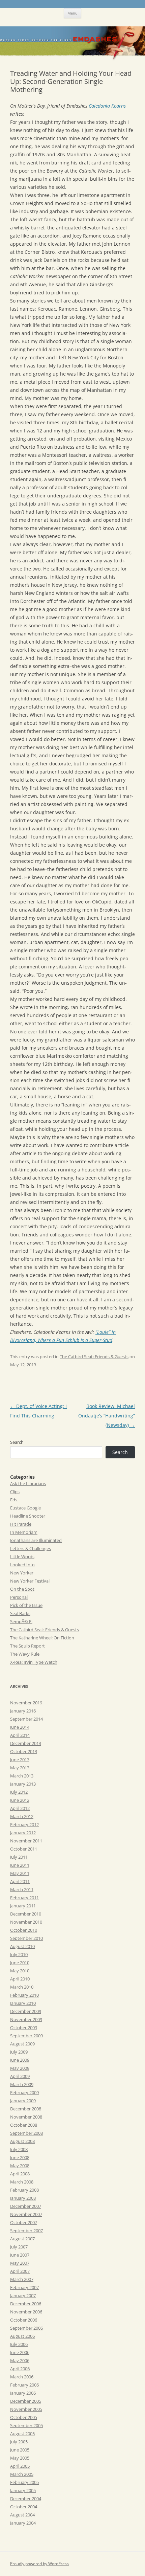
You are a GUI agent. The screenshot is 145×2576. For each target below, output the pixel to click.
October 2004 (24, 2507)
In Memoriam (24, 1532)
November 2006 (26, 2312)
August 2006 (22, 2336)
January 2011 (23, 1906)
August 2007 (22, 2239)
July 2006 (19, 2344)
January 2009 (23, 2101)
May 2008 (20, 2166)
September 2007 (26, 2231)
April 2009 (20, 2076)
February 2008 (24, 2190)
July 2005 (19, 2442)
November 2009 (26, 2019)
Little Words (22, 1556)
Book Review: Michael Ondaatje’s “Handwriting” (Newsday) (107, 1416)
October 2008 (24, 2125)
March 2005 (22, 2474)
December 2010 (26, 1914)
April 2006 (20, 2369)
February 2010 (24, 1995)
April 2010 (20, 1979)
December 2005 (26, 2401)
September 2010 (26, 1938)
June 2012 (20, 1800)
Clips (15, 1492)
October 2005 (24, 2417)
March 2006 (22, 2377)
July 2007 (19, 2247)
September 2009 (26, 2036)
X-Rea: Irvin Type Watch (34, 1662)
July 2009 (19, 2052)
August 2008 (22, 2141)
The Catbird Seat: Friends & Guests (94, 1357)
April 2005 (20, 2466)
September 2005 (26, 2425)
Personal (19, 1597)
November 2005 (26, 2409)
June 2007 (20, 2255)
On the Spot (22, 1589)
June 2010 (20, 1963)
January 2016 (23, 1711)
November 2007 (26, 2214)
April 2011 (20, 1881)
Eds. (14, 1500)
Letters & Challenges (31, 1548)
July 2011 (19, 1857)
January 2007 (23, 2295)
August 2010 (22, 1946)
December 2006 (26, 2304)
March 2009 (22, 2084)
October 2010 (24, 1930)
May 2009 (20, 2068)
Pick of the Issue (26, 1605)
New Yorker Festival (30, 1581)
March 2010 (22, 1987)
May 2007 (20, 2263)
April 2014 (20, 1735)
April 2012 (20, 1808)
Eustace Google (25, 1508)
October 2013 (24, 1751)
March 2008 (22, 2182)
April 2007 (20, 2271)
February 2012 (24, 1824)
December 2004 (26, 2499)
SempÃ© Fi (21, 1621)
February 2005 (24, 2482)
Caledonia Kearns (107, 106)
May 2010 (20, 1971)
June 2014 (20, 1727)
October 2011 (24, 1849)
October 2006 (24, 2320)
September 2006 (26, 2328)
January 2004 (23, 2523)
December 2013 (26, 1743)
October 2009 (24, 2028)
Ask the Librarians (28, 1483)
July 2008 (19, 2149)
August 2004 (22, 2515)
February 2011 (24, 1898)
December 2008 (26, 2109)
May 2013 (20, 1768)
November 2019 (26, 1703)
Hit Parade (21, 1524)
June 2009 (20, 2060)
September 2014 (26, 1719)
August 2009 (22, 2044)
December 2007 (26, 2206)
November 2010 (26, 1922)
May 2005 (20, 2458)
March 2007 (22, 2279)
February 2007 (24, 2287)
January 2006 (23, 2393)
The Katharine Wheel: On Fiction (42, 1638)
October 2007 (24, 2222)
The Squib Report (27, 1646)
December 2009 (26, 2011)
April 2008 (20, 2174)
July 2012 (19, 1792)
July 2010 (19, 1954)
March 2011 (22, 1889)
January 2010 (23, 2003)
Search (17, 1442)
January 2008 (23, 2198)
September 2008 (26, 2133)
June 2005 (20, 2450)
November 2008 (26, 2117)
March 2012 (22, 1816)
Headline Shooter (28, 1516)
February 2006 (24, 2385)
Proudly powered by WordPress (39, 2564)
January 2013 (23, 1784)
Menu (72, 13)
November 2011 (26, 1841)
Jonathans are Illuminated (36, 1540)
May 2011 (20, 1873)
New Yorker (22, 1573)
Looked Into (22, 1565)
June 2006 (20, 2352)
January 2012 (23, 1833)
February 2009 (24, 2092)
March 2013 (22, 1776)
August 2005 (22, 2434)
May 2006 (20, 2360)
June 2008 (20, 2157)
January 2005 (23, 2490)
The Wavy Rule (25, 1654)
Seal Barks (20, 1613)
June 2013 (20, 1760)
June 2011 (20, 1865)
